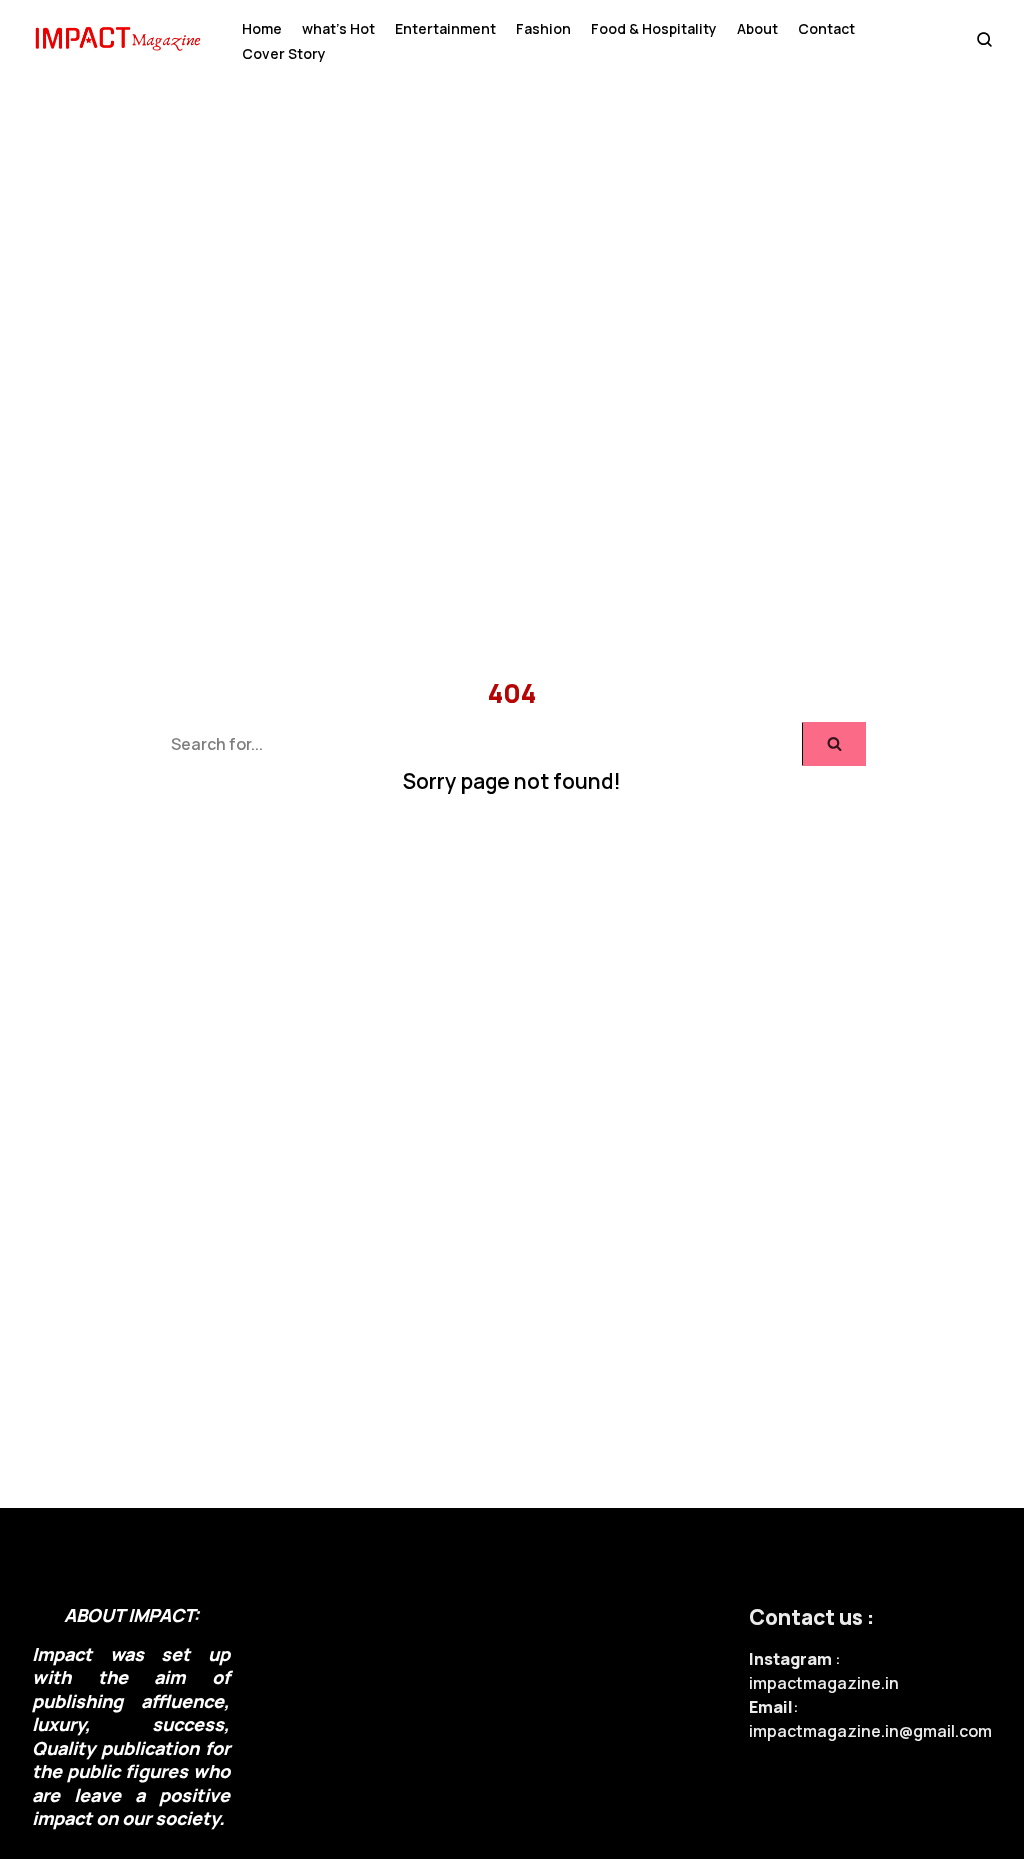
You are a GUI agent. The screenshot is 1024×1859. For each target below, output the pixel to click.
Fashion (543, 28)
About (757, 28)
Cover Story (284, 53)
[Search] (834, 744)
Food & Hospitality (654, 28)
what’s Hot (338, 28)
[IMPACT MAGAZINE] (122, 41)
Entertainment (445, 28)
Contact (826, 28)
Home (262, 28)
